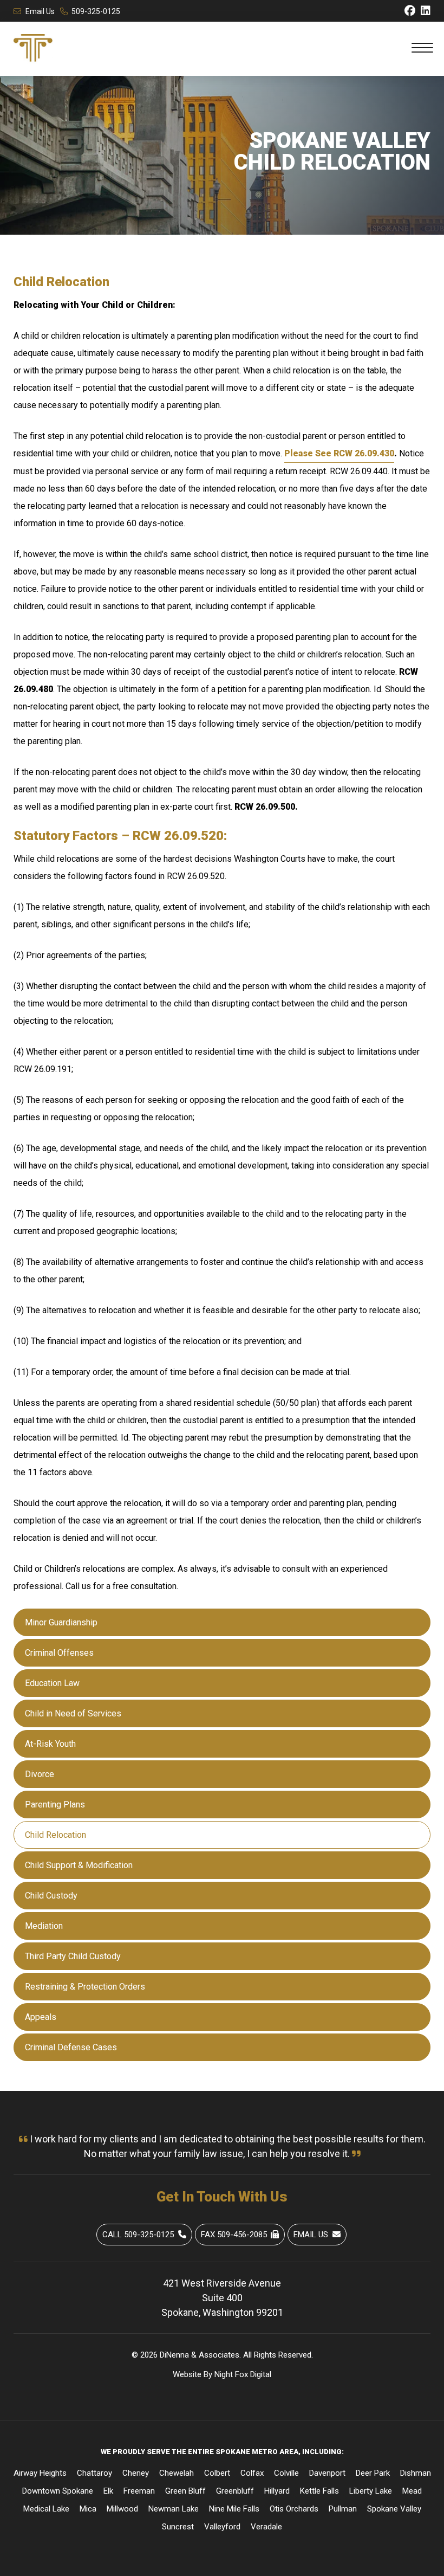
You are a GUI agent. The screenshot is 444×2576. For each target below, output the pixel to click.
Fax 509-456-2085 (234, 2235)
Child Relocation (56, 1835)
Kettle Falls (319, 2491)
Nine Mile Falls (234, 2509)
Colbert (217, 2473)
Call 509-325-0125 (138, 2235)
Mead (412, 2491)
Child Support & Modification (79, 1865)
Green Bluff (185, 2491)
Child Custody (51, 1896)
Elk (108, 2491)
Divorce (40, 1774)
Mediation (44, 1926)
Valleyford (222, 2527)
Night (224, 2374)
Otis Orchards (294, 2509)
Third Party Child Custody (73, 1956)
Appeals (41, 2017)
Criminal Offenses (59, 1653)
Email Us (40, 11)
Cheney (136, 2473)
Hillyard (277, 2491)
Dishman (416, 2473)
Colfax (252, 2473)
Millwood (122, 2509)
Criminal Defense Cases (71, 2047)
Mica (88, 2509)
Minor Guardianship (61, 1622)
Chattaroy (94, 2473)
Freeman (139, 2491)
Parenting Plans (55, 1805)
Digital (261, 2374)
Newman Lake (174, 2509)
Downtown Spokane (58, 2491)
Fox (241, 2374)
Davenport (327, 2473)
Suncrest (178, 2527)
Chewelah (177, 2473)
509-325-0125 (96, 11)
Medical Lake (46, 2509)
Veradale (266, 2527)
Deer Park (373, 2473)
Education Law (52, 1683)
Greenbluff (235, 2491)
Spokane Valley (394, 2509)
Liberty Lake (371, 2491)
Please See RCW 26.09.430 (339, 453)
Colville (286, 2473)
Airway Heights (40, 2473)
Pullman (343, 2509)
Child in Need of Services (73, 1713)
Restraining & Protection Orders (85, 1987)
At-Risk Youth (50, 1744)
